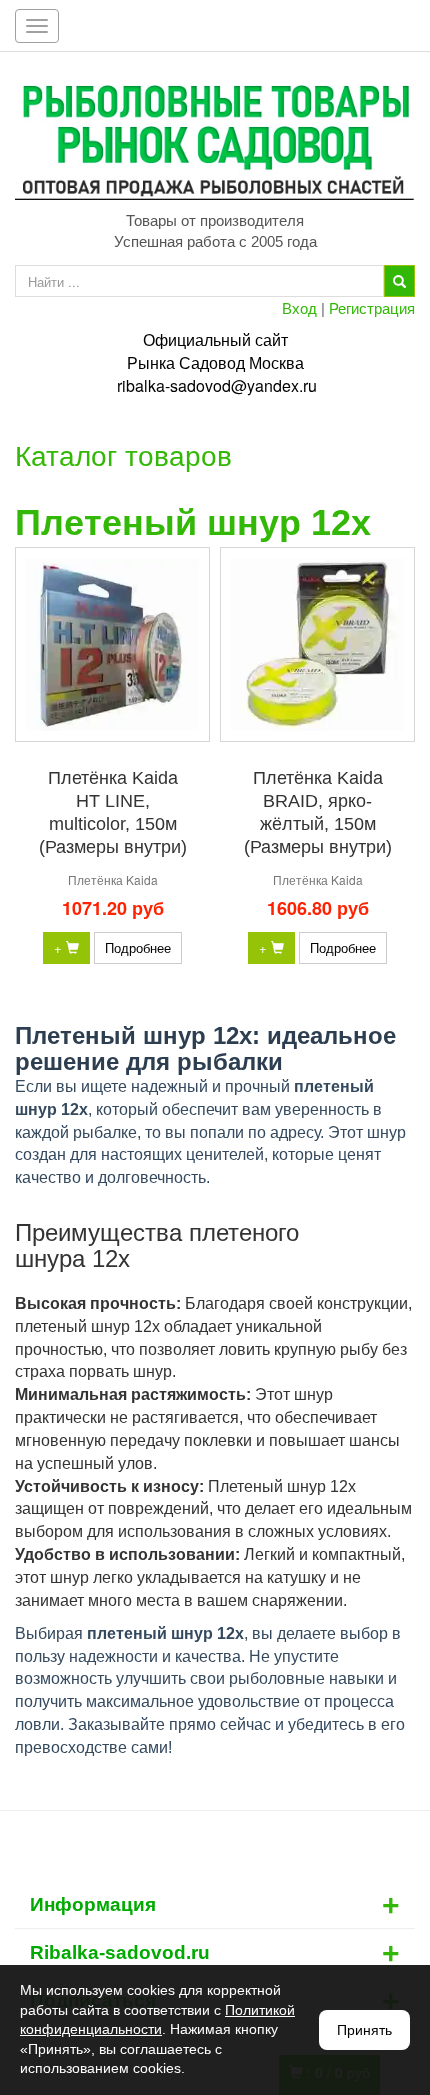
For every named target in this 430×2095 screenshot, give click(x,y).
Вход (299, 307)
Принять (364, 2030)
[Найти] (399, 281)
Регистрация (372, 307)
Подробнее (138, 947)
